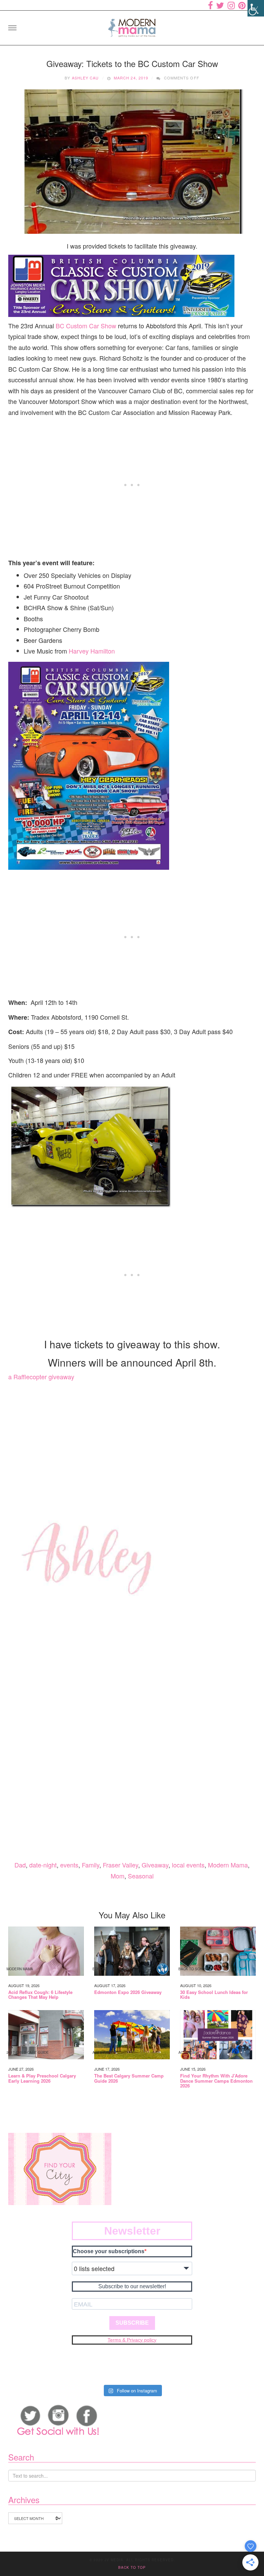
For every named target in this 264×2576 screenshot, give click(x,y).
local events (188, 1865)
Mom (118, 1876)
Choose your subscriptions (109, 2251)
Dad (20, 1865)
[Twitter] (220, 5)
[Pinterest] (242, 5)
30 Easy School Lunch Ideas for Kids (214, 1995)
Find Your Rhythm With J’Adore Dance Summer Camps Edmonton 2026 (216, 2081)
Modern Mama (228, 1865)
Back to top (132, 2567)
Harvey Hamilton (92, 651)
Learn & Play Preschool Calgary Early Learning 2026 (42, 2078)
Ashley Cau (85, 78)
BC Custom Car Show (85, 326)
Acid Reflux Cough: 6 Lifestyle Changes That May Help (40, 1995)
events (69, 1865)
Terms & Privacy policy (132, 2340)
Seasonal (141, 1876)
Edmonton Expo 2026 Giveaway (128, 1992)
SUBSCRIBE (132, 2323)
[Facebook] (210, 5)
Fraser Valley (120, 1865)
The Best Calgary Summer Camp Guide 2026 (129, 2078)
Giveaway (155, 1865)
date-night (43, 1865)
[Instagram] (231, 5)
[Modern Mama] (132, 26)
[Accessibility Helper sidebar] (256, 8)
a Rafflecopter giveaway (41, 1377)
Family (91, 1865)
